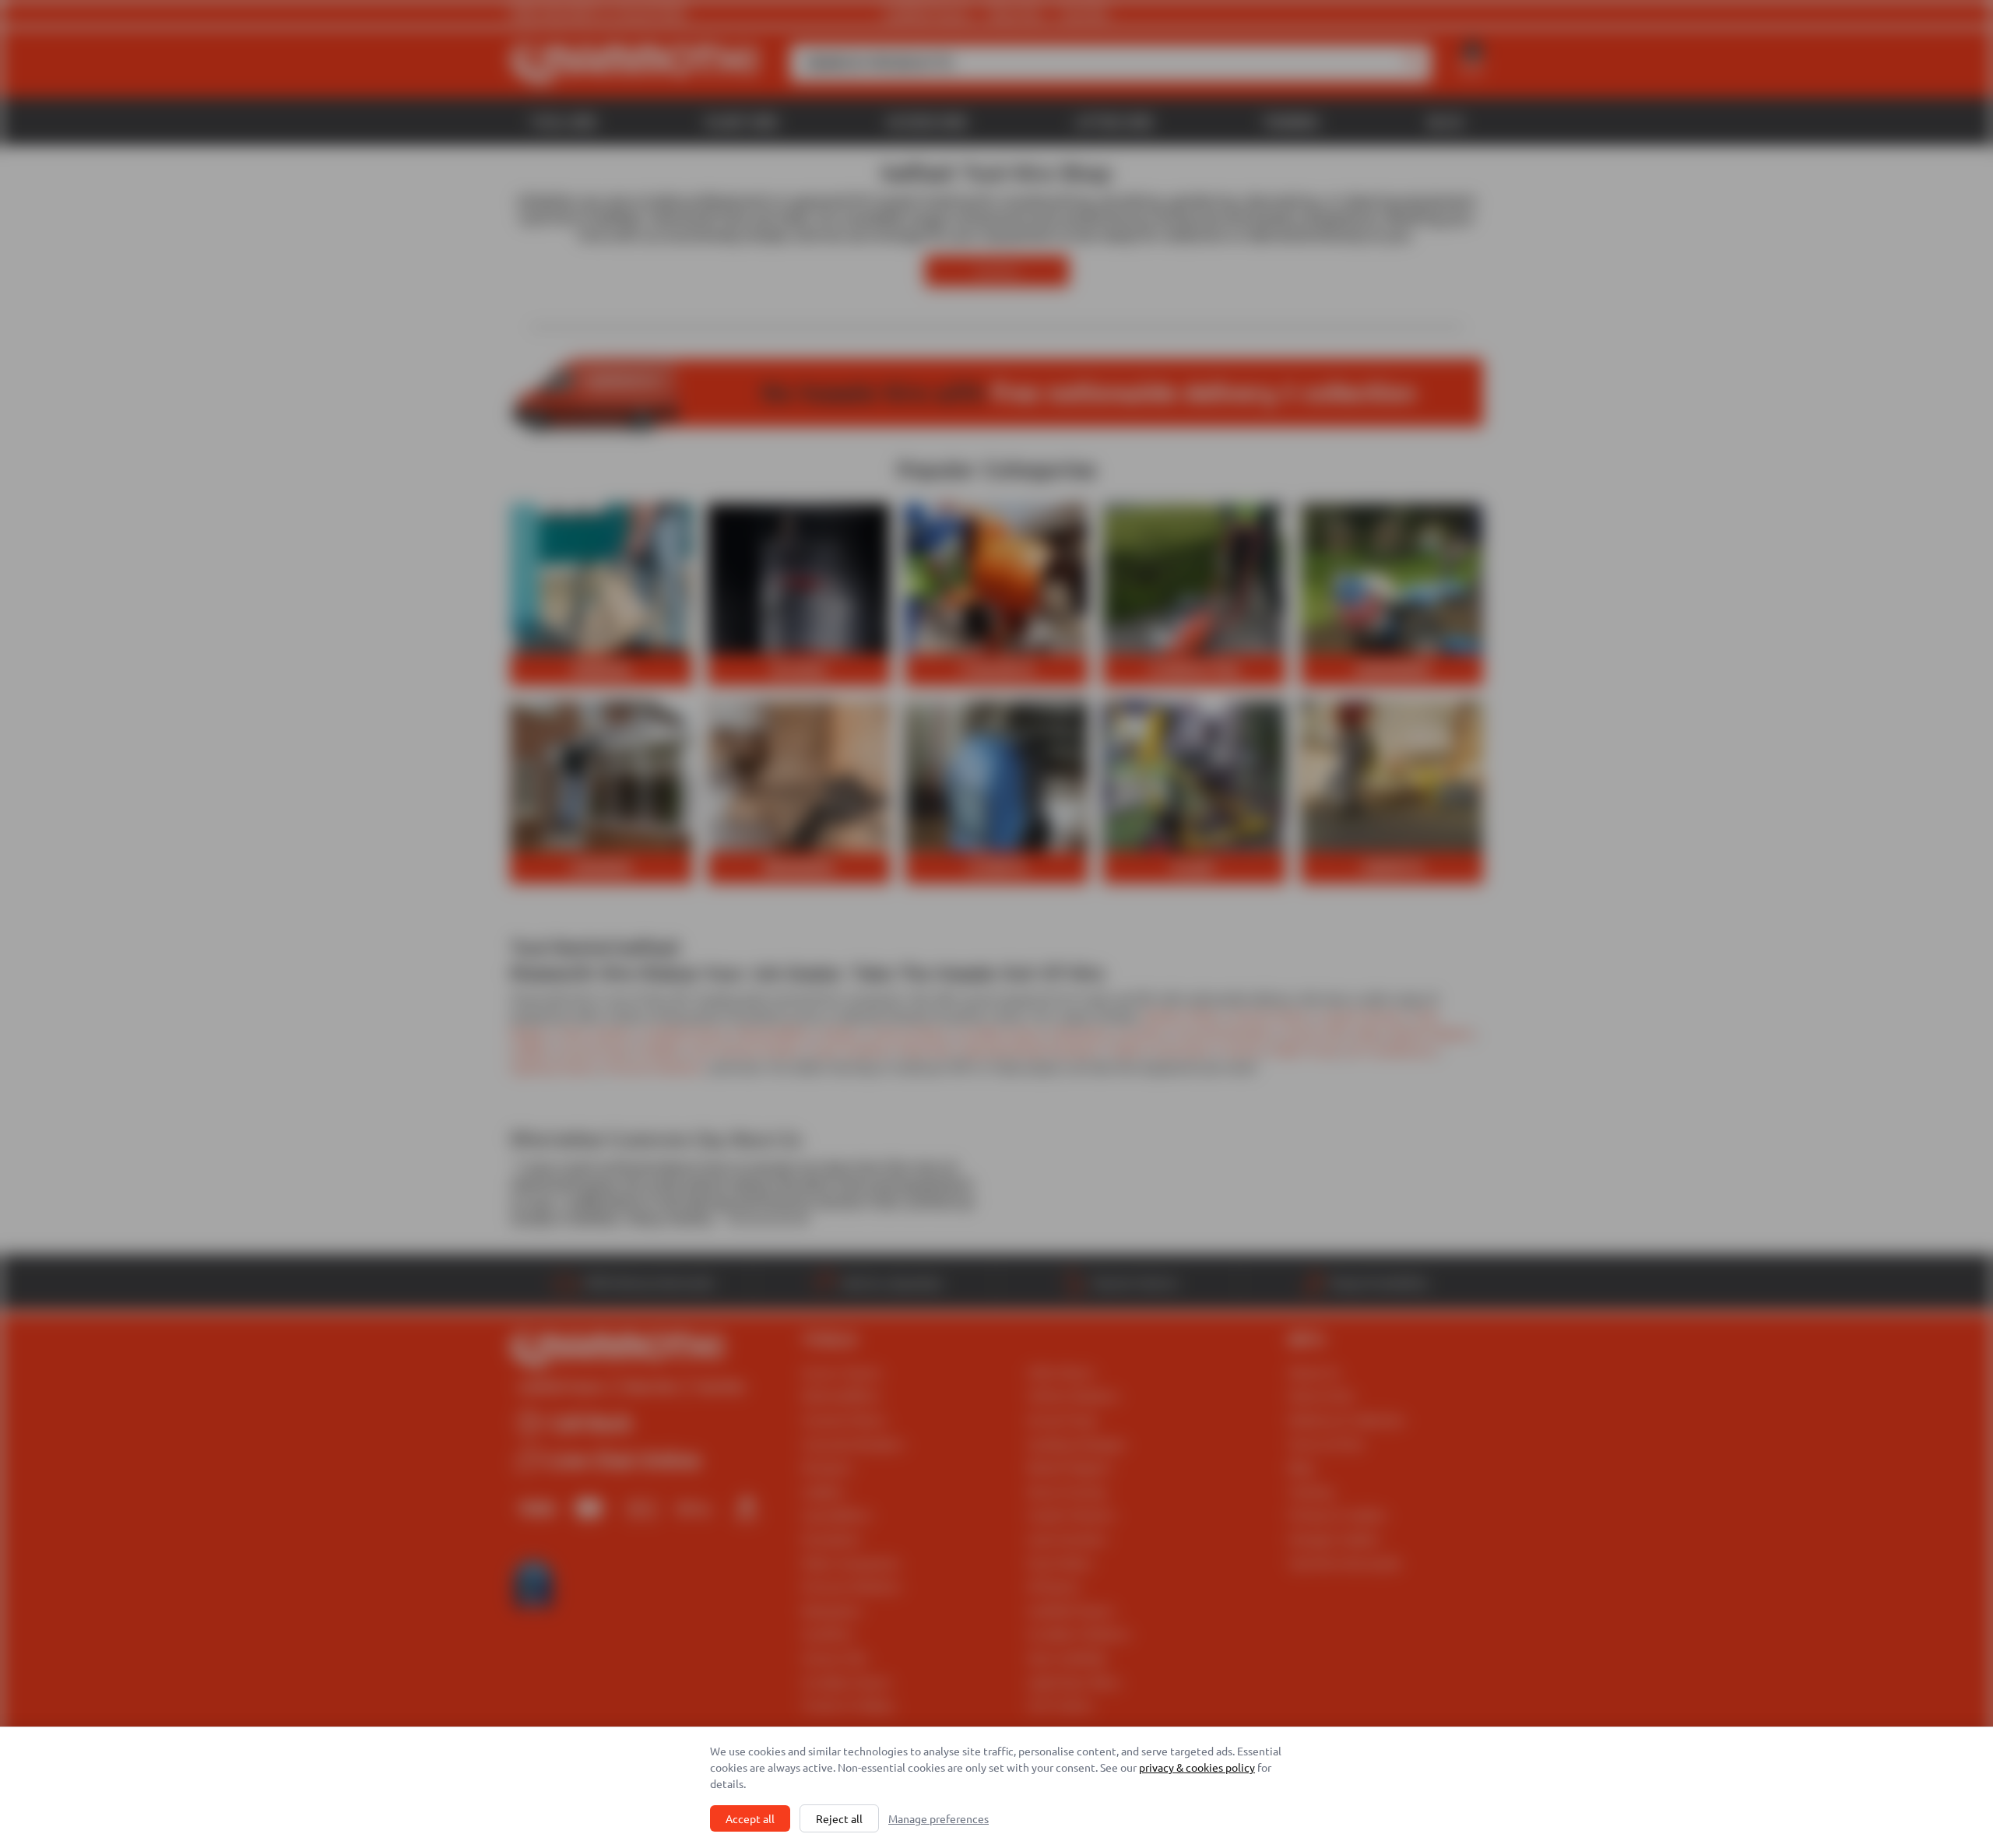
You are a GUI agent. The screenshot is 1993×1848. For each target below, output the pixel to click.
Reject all (839, 1818)
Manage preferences (939, 1818)
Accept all (750, 1818)
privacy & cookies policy (1197, 1767)
